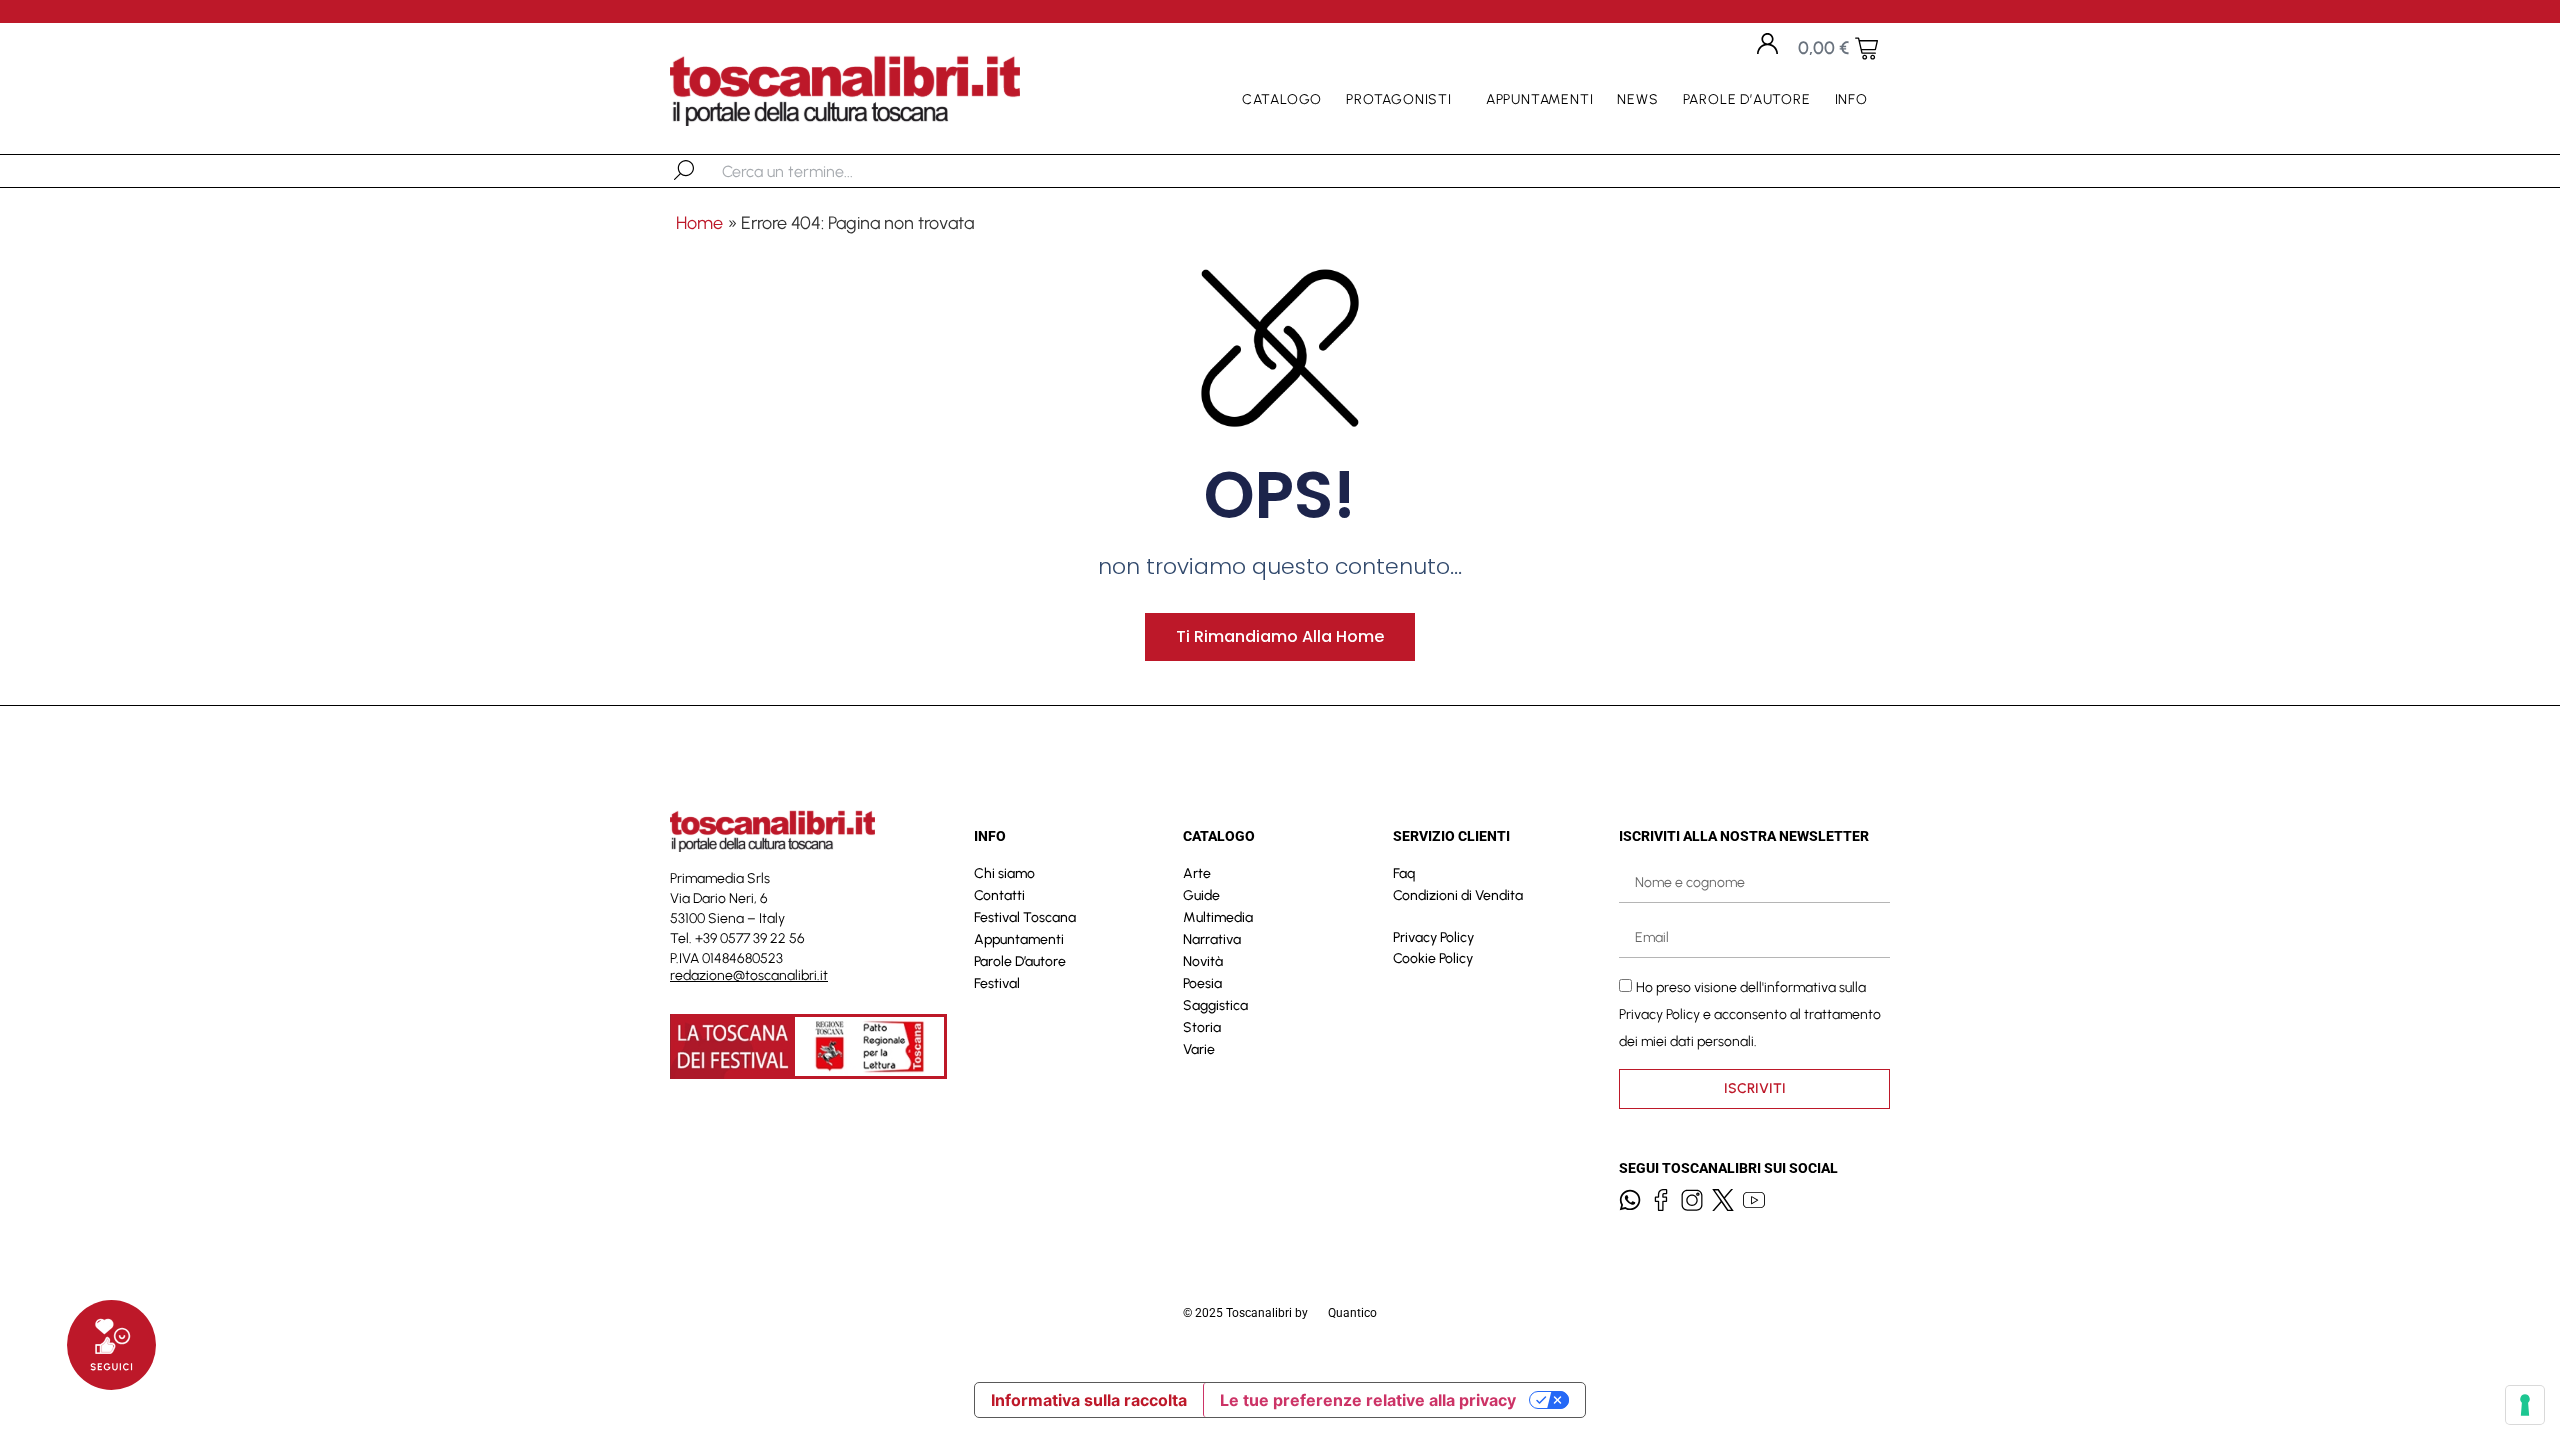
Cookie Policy (1433, 958)
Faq (1404, 873)
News (1637, 99)
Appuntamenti (1540, 99)
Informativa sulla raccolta (1089, 1400)
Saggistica (1215, 1005)
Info (1851, 99)
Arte (1197, 873)
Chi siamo (1004, 873)
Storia (1202, 1027)
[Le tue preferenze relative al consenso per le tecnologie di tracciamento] (2525, 1405)
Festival (997, 983)
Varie (1199, 1049)
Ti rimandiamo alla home (1280, 636)
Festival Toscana (1025, 917)
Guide (1201, 895)
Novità (1203, 961)
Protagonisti (1399, 99)
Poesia (1202, 983)
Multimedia (1218, 917)
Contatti (999, 895)
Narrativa (1212, 939)
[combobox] (825, 171)
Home (699, 223)
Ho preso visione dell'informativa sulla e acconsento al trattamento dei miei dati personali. (1750, 1014)
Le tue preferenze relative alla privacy (1368, 1400)
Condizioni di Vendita (1458, 895)
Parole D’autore (1747, 99)
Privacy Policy (1433, 937)
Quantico (1352, 1313)
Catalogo (1282, 99)
